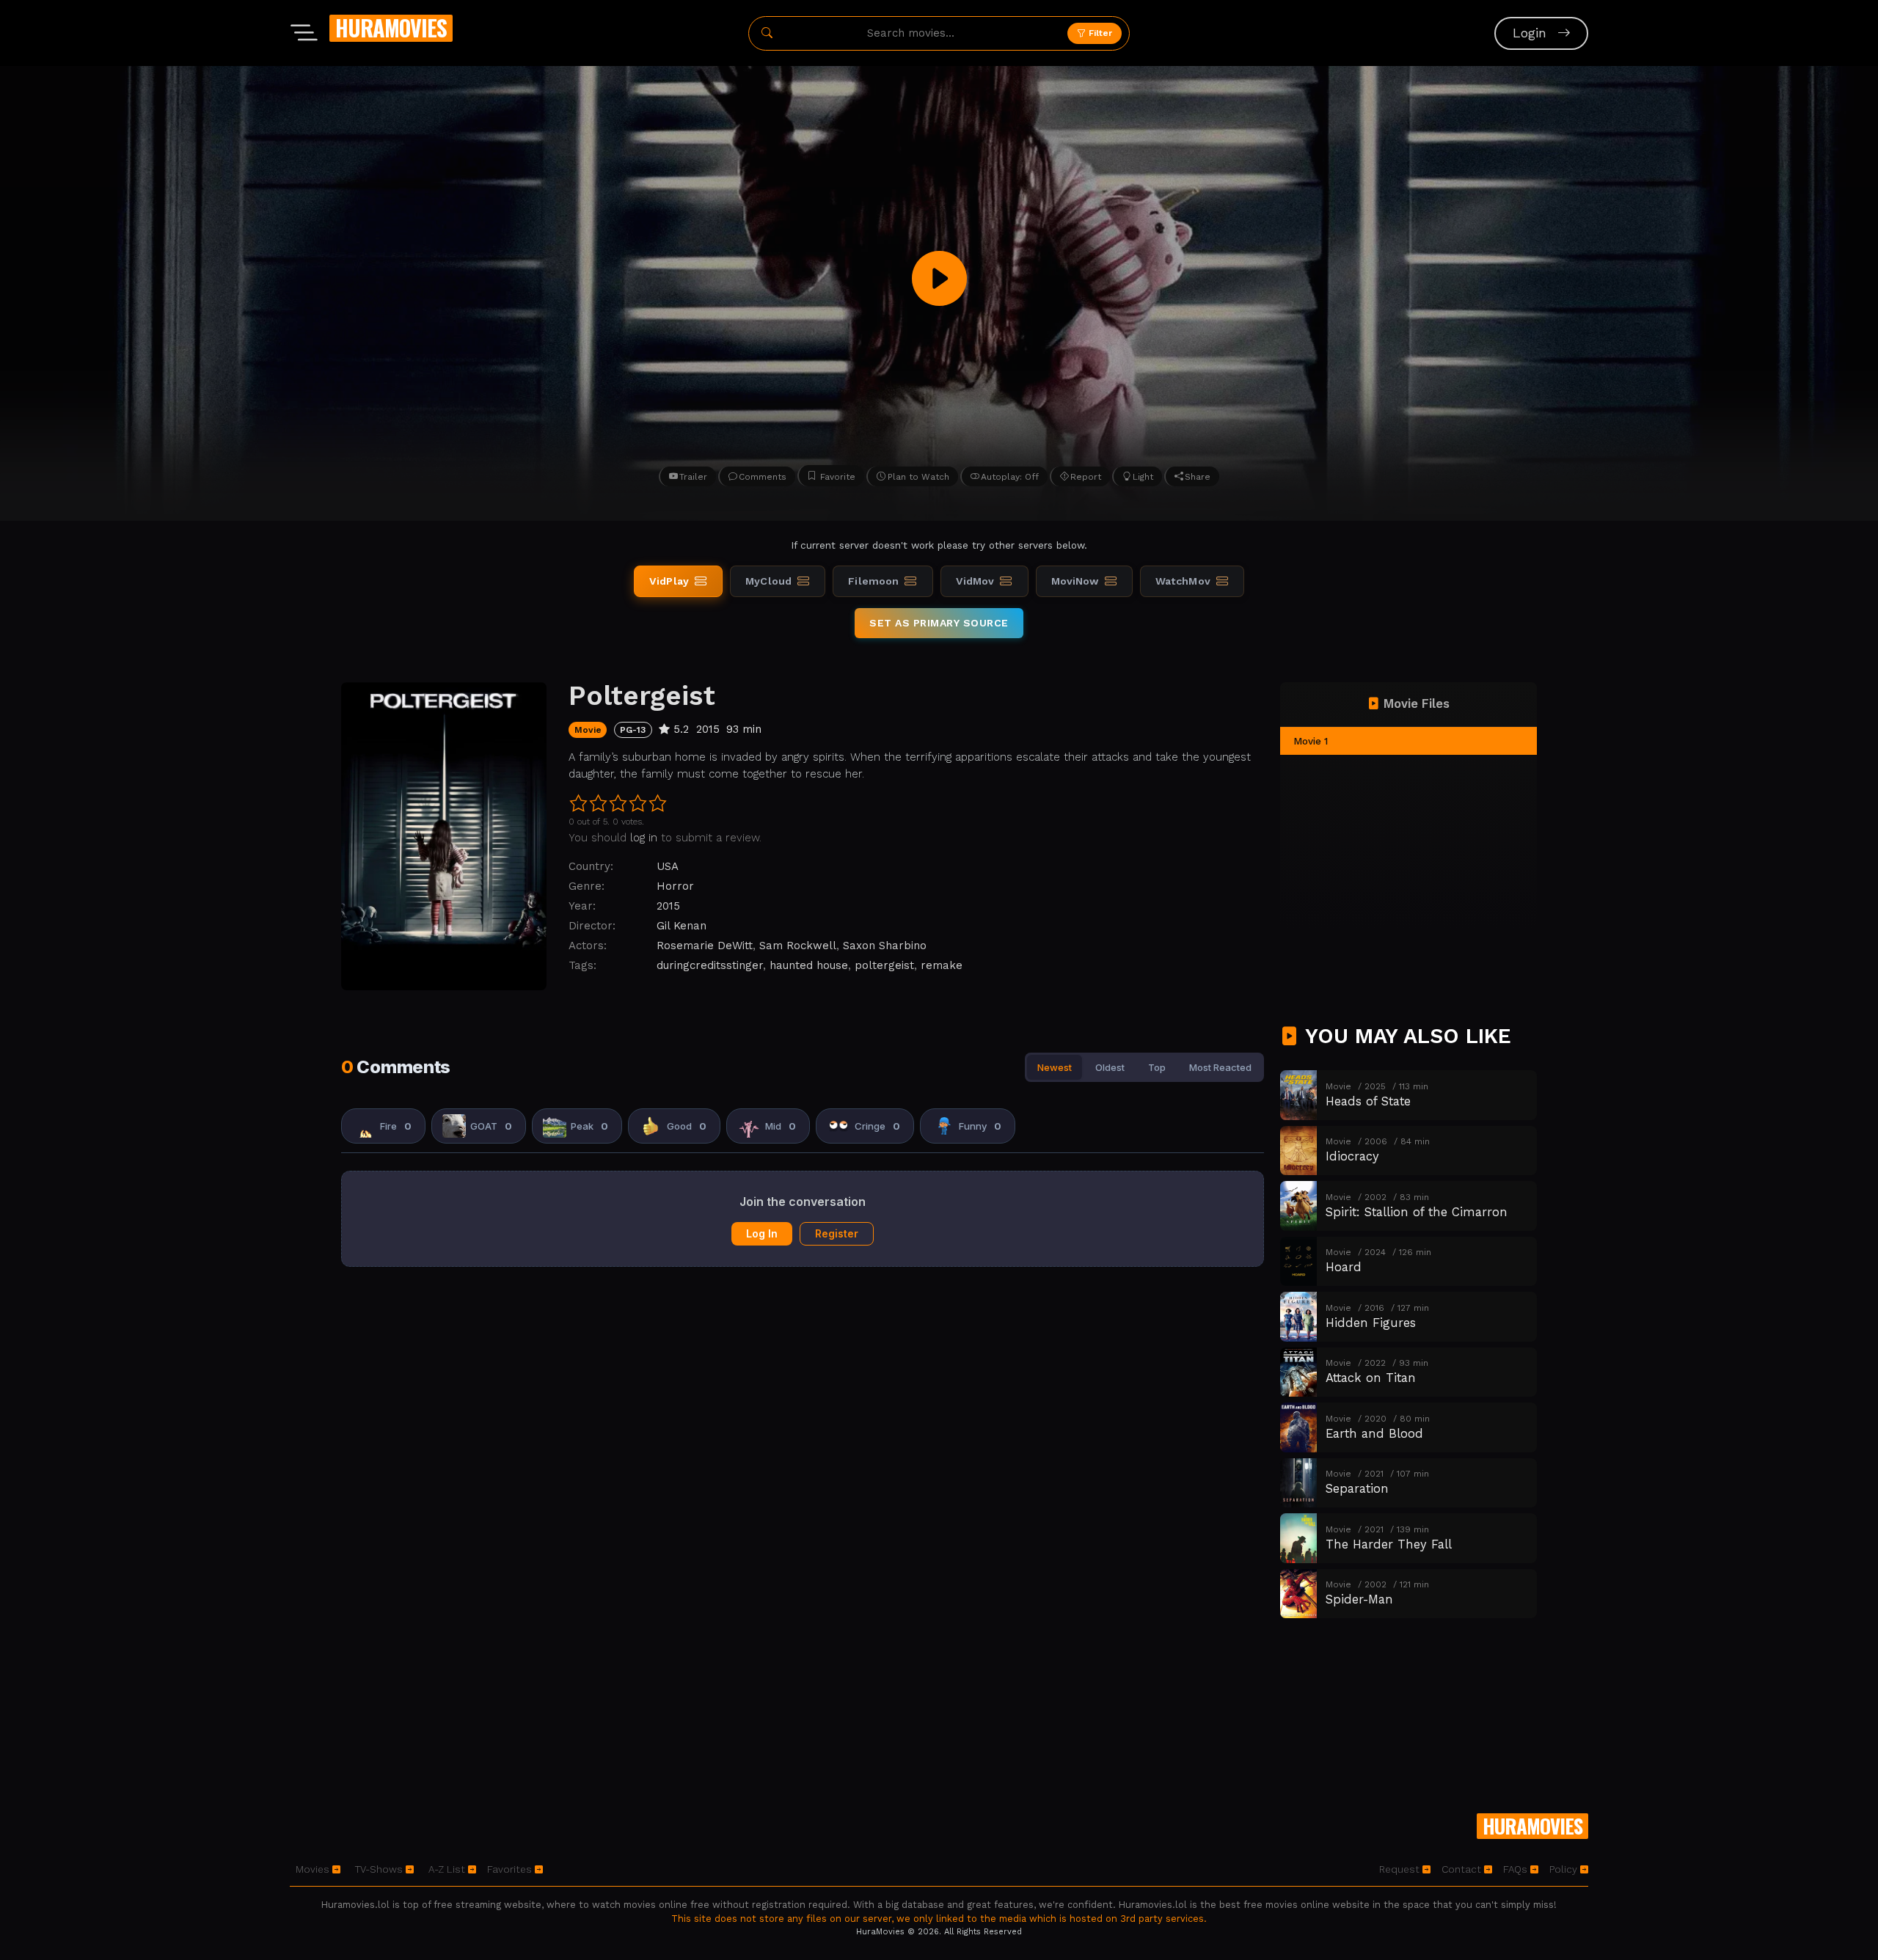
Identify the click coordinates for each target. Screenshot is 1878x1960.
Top (1157, 1067)
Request (1401, 1869)
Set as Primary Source (939, 623)
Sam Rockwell (798, 946)
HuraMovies (391, 28)
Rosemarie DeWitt (705, 946)
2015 (668, 906)
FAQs (1517, 1869)
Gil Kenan (682, 926)
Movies (314, 1869)
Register (837, 1233)
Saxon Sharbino (885, 946)
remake (942, 965)
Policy (1565, 1869)
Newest (1055, 1067)
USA (668, 866)
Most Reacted (1220, 1067)
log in (644, 838)
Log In (762, 1233)
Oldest (1110, 1067)
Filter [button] (1099, 33)
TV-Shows (380, 1869)
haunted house (809, 965)
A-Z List (448, 1869)
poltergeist (884, 965)
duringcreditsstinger (710, 965)
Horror (675, 886)
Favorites (511, 1869)
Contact (1463, 1869)
